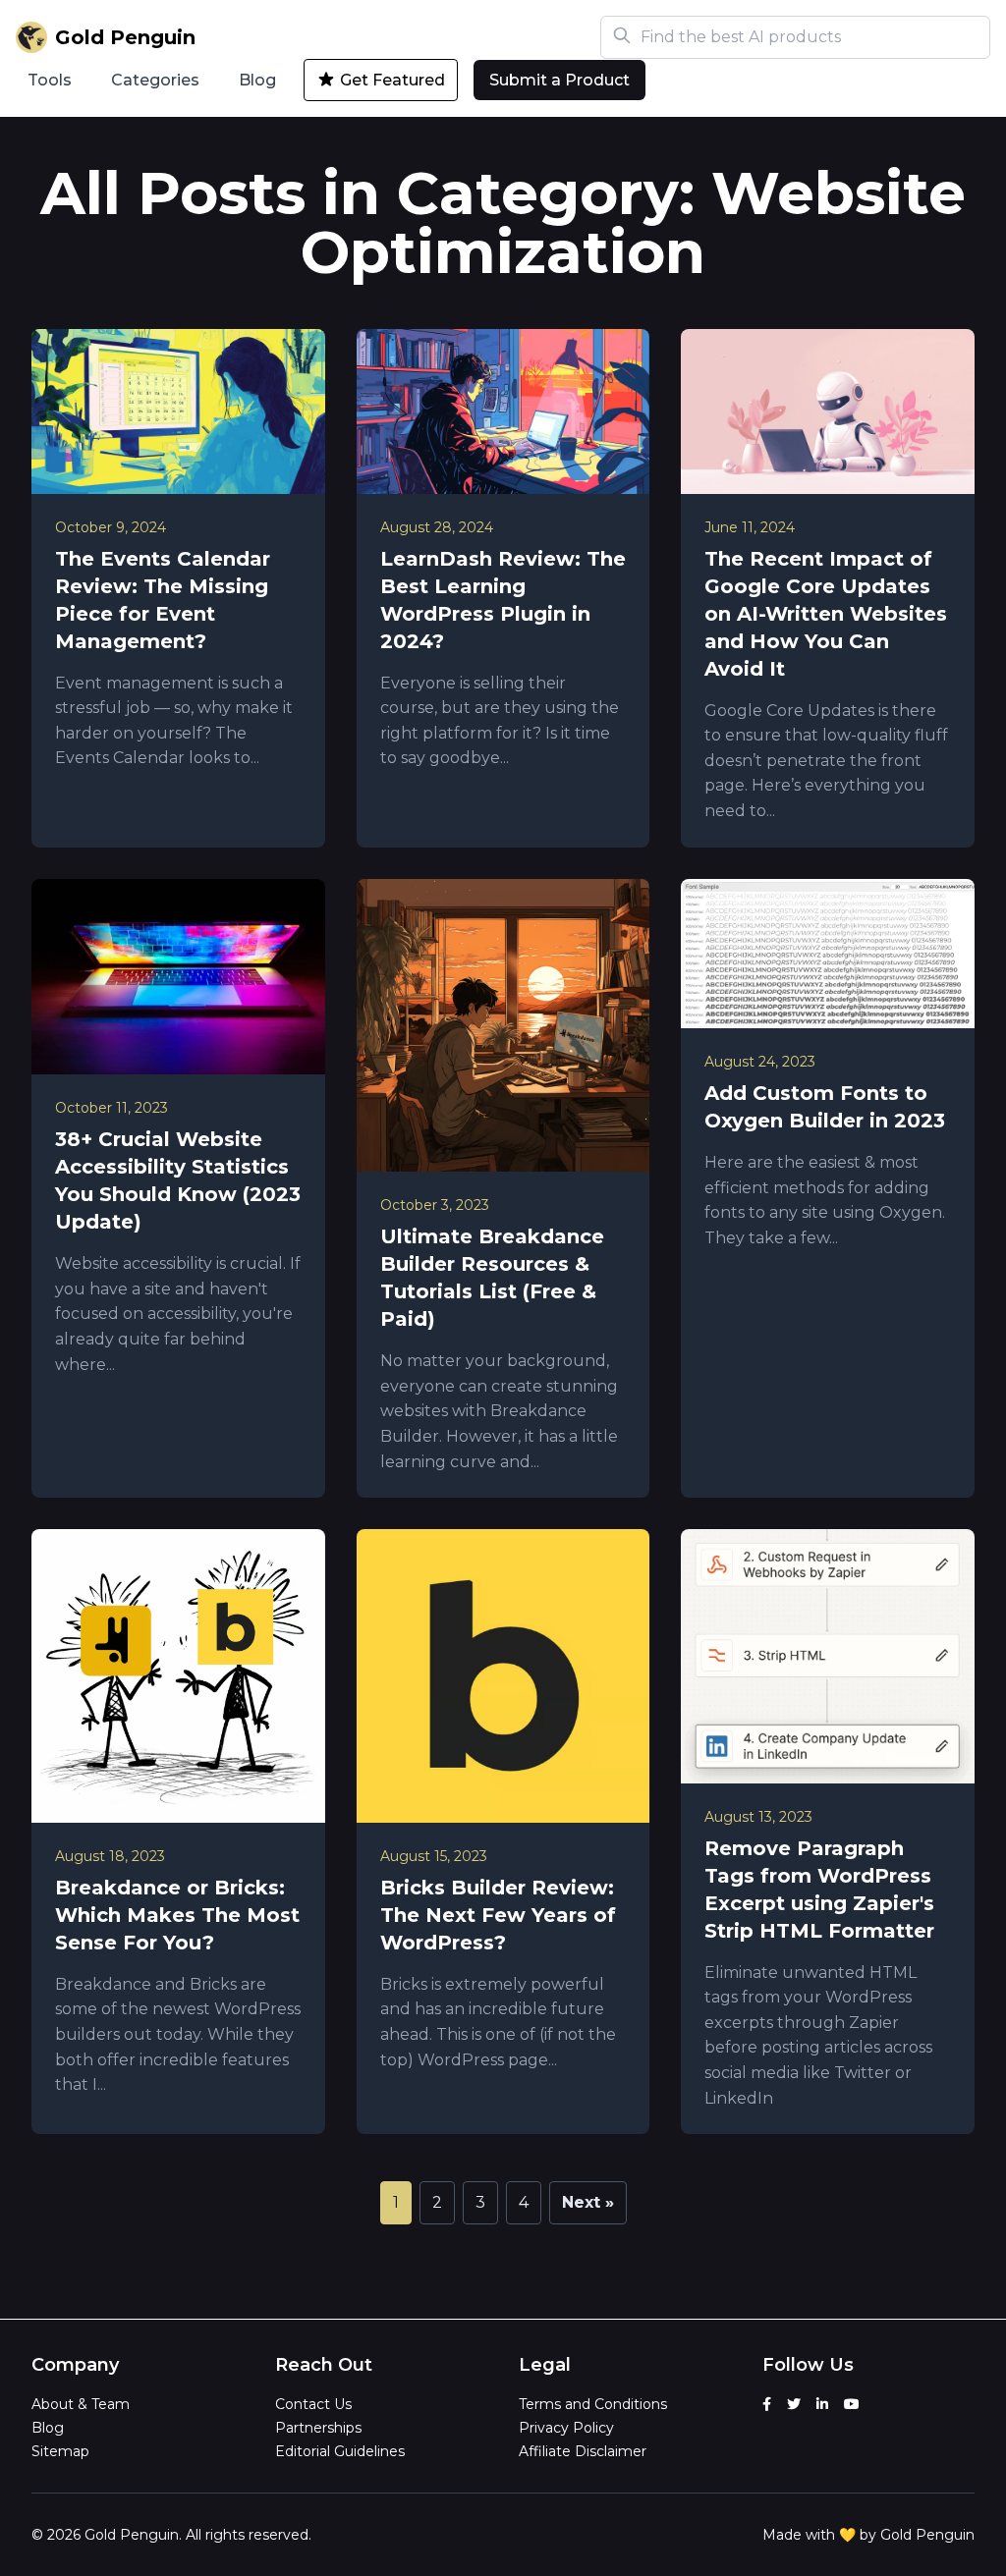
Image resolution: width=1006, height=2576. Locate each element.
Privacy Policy (566, 2428)
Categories (155, 80)
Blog (257, 80)
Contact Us (313, 2404)
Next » (588, 2202)
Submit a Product (559, 80)
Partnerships (318, 2428)
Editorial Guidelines (340, 2451)
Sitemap (60, 2451)
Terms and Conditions (593, 2404)
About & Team (81, 2404)
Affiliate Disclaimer (583, 2451)
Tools (50, 80)
